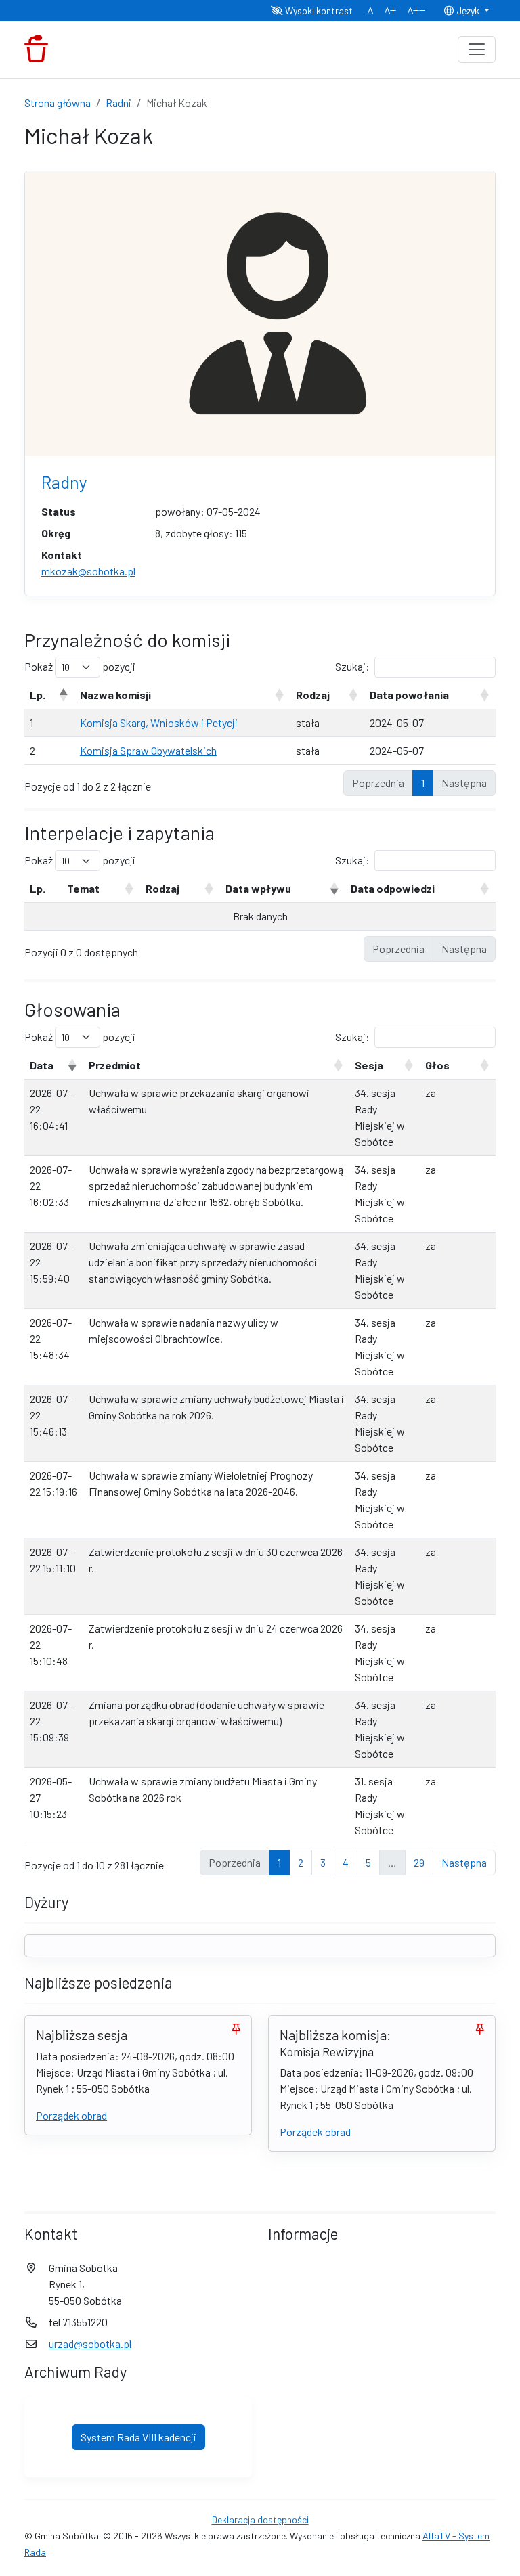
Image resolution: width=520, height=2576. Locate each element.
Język (468, 10)
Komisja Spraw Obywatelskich (148, 750)
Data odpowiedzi (393, 888)
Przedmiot (115, 1065)
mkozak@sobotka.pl (88, 571)
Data (42, 1065)
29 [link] (419, 1862)
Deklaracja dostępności (260, 2519)
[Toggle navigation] (477, 49)
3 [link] (323, 1862)
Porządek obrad (71, 2115)
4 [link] (346, 1862)
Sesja (369, 1065)
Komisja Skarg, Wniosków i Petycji (159, 723)
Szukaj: (352, 666)
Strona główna (58, 103)
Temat (83, 888)
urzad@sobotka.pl (90, 2344)
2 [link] (301, 1862)
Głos (437, 1065)
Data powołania (409, 695)
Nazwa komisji (115, 695)
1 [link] (423, 783)
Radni (118, 103)
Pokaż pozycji (80, 666)
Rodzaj (313, 695)
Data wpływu (258, 888)
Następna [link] (464, 1862)
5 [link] (368, 1862)
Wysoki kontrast (318, 10)
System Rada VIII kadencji (138, 2437)
